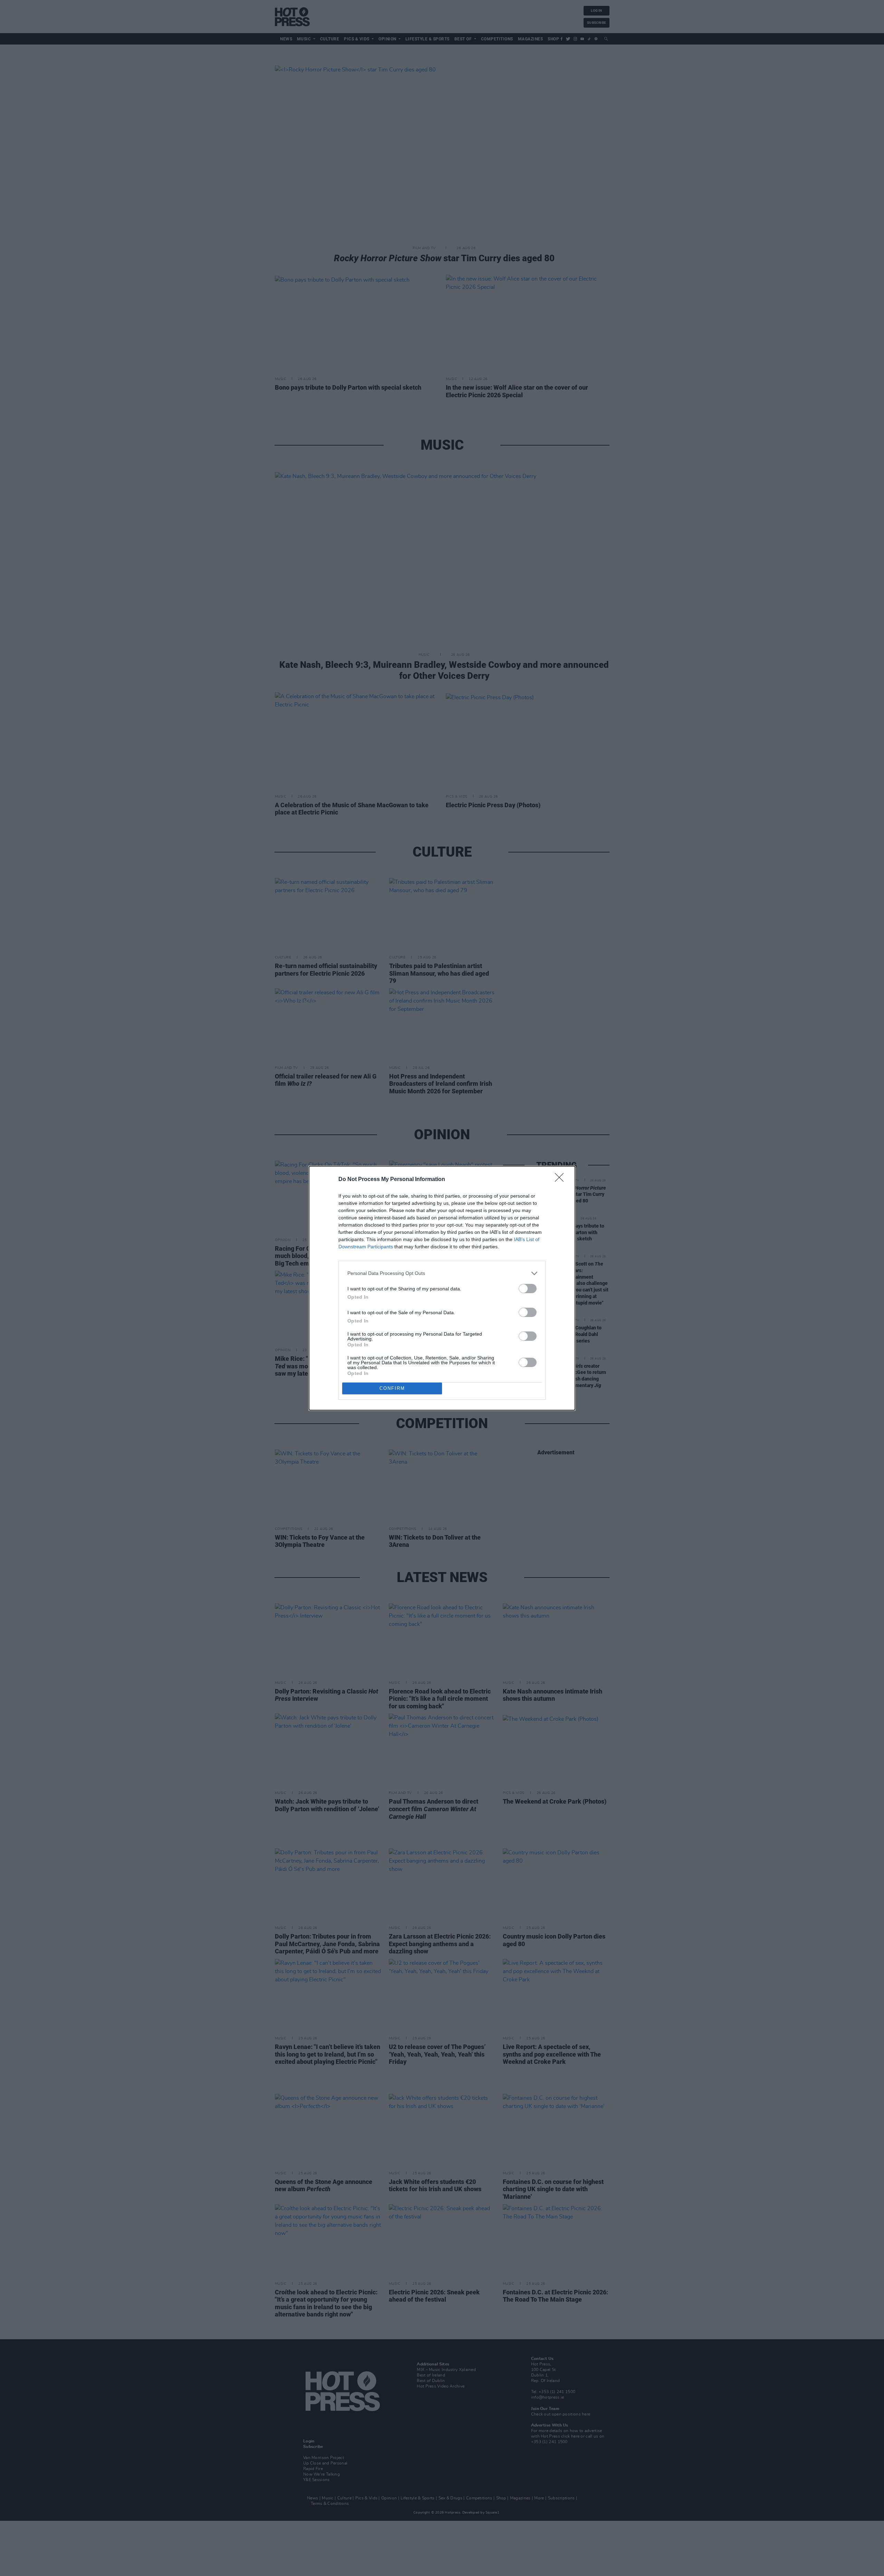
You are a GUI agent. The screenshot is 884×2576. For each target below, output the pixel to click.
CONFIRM (392, 1388)
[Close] (561, 1180)
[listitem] (442, 1273)
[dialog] (442, 1288)
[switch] (528, 1289)
